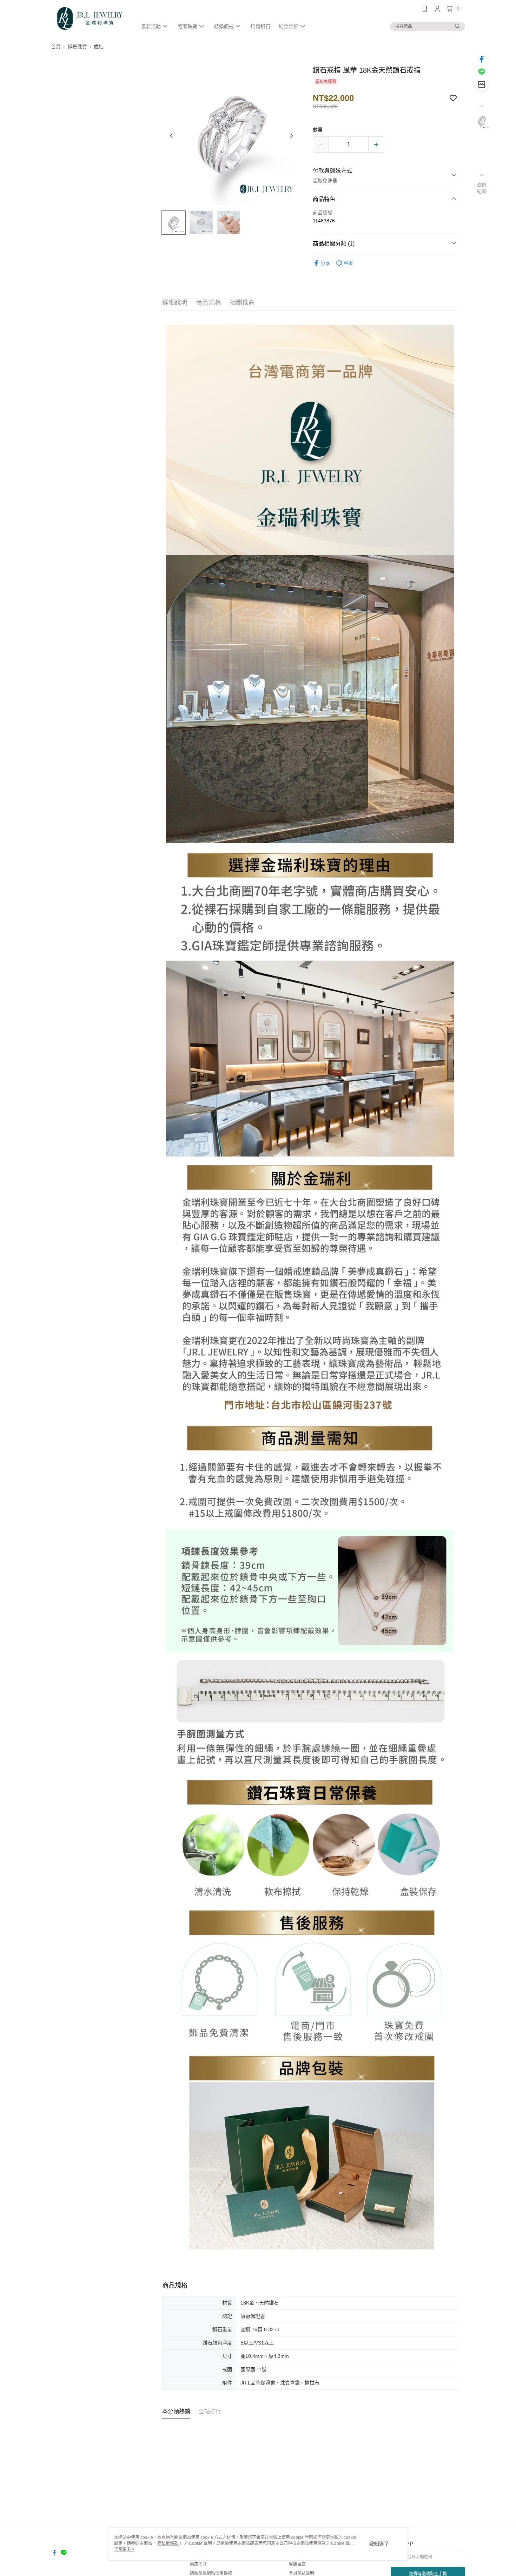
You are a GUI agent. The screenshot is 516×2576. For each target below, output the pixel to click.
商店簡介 (198, 2564)
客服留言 (297, 2564)
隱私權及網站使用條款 (211, 2573)
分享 (325, 263)
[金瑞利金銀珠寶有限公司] (90, 18)
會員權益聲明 (302, 2573)
